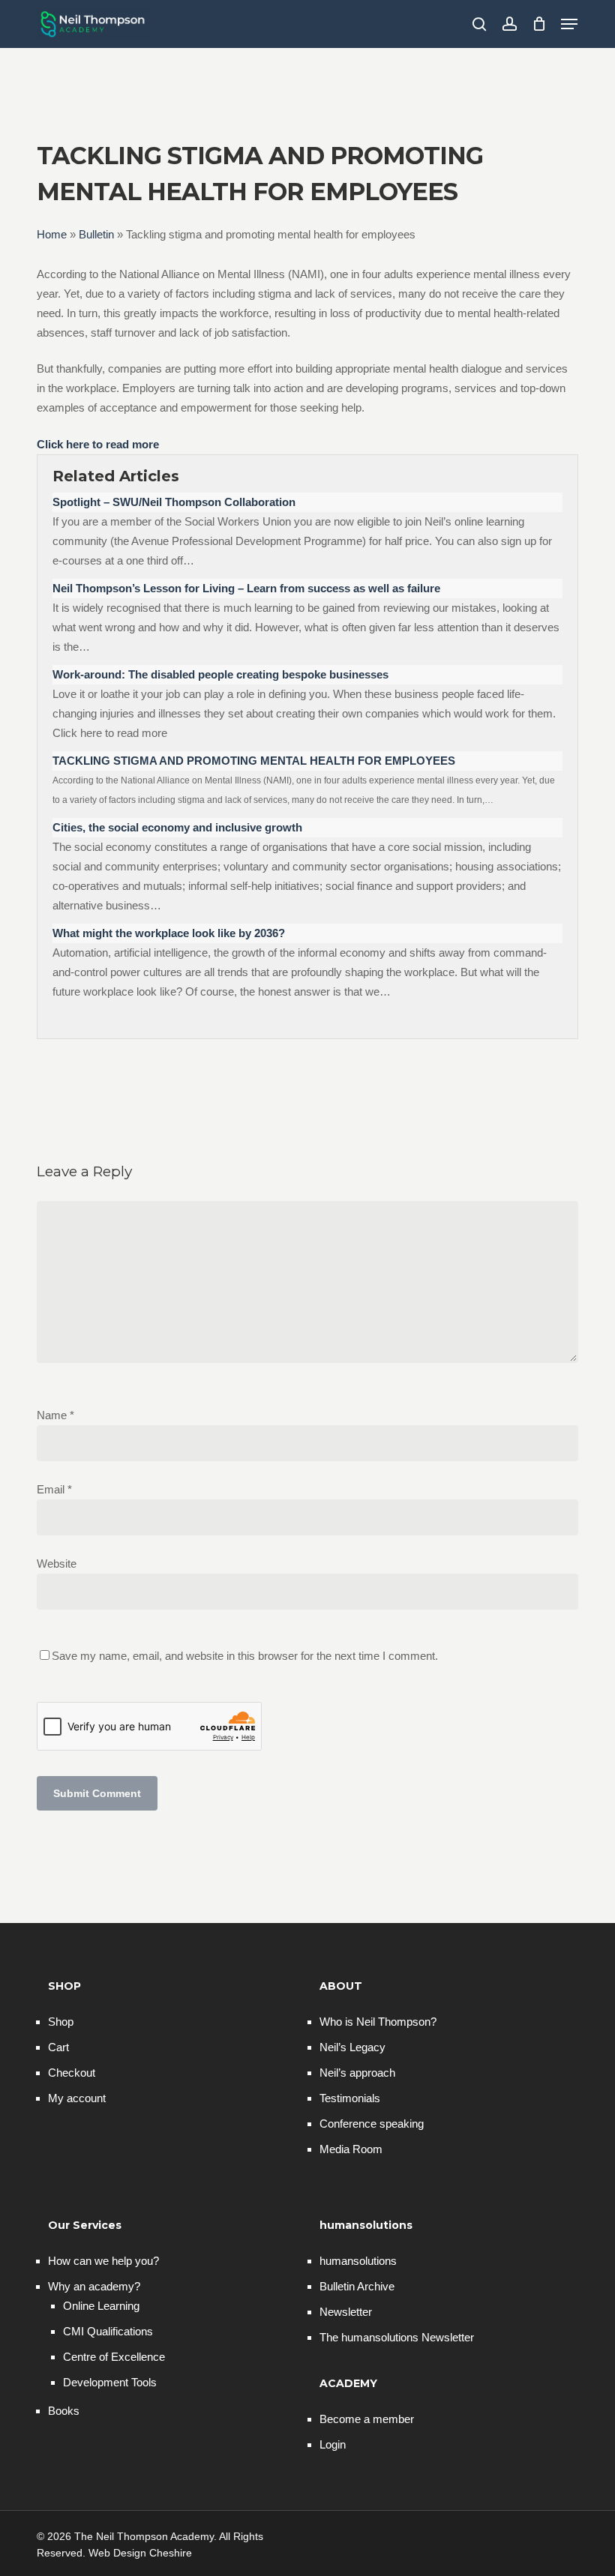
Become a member (367, 2419)
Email (54, 1489)
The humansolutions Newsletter (397, 2337)
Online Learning (101, 2306)
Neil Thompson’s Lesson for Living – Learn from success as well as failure (246, 588)
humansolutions (358, 2261)
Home (52, 234)
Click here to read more (98, 444)
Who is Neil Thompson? (378, 2022)
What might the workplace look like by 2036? (169, 933)
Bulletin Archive (357, 2286)
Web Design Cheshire (140, 2553)
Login (333, 2444)
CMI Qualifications (108, 2331)
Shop (61, 2022)
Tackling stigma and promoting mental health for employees (254, 761)
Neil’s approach (357, 2073)
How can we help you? (103, 2261)
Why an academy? (94, 2286)
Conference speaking (372, 2124)
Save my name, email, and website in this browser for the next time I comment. (245, 1656)
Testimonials (350, 2098)
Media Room (351, 2149)
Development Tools (110, 2382)
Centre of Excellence (114, 2357)
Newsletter (346, 2312)
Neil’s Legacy (352, 2047)
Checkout (72, 2073)
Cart (58, 2047)
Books (64, 2411)
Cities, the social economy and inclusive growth (177, 827)
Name (55, 1415)
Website (57, 1564)
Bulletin (96, 234)
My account (77, 2098)
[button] (569, 24)
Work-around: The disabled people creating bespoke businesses (220, 674)
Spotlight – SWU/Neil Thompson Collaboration (174, 502)
